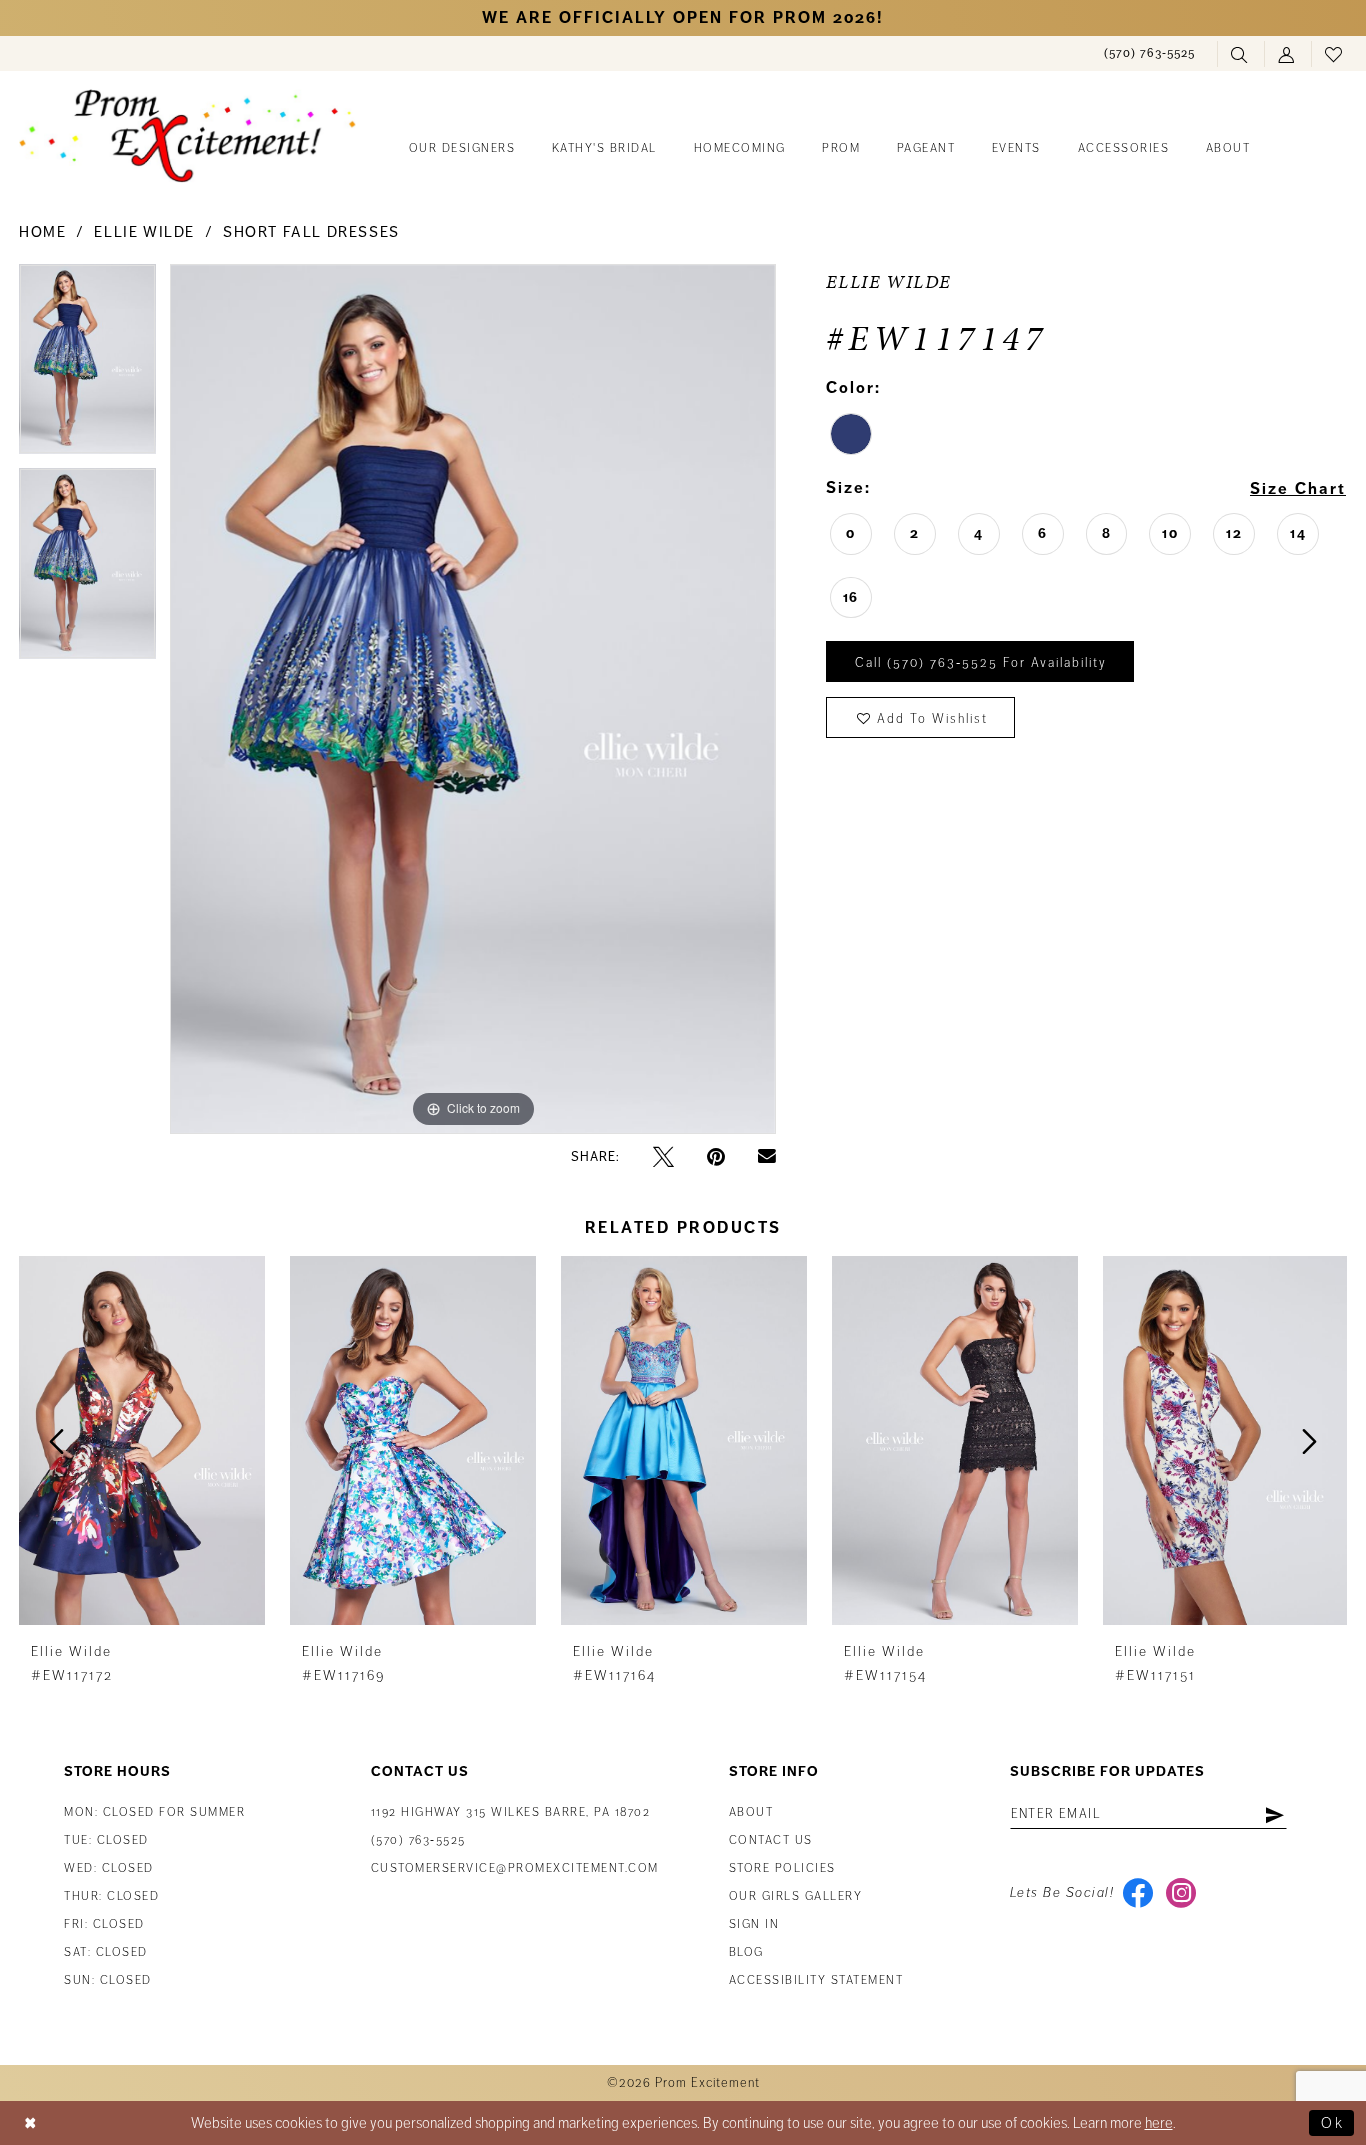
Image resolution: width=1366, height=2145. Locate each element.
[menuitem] (1149, 53)
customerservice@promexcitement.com (515, 1868)
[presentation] (142, 1440)
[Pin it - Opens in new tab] (716, 1156)
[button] (1287, 53)
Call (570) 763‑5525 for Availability (981, 663)
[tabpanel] (87, 366)
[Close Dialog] (31, 2123)
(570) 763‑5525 (418, 1840)
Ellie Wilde (144, 232)
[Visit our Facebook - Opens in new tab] (1137, 1893)
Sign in (754, 1924)
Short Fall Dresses (311, 232)
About (751, 1812)
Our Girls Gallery (796, 1896)
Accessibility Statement (816, 1980)
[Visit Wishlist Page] (1334, 53)
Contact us (771, 1840)
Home (42, 232)
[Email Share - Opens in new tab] (767, 1157)
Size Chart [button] (1298, 489)
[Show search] (1240, 53)
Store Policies (782, 1868)
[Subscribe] (1274, 1814)
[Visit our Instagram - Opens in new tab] (1180, 1893)
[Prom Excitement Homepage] (187, 136)
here (1159, 2123)
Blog (746, 1952)
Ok (1332, 2123)
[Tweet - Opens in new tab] (663, 1156)
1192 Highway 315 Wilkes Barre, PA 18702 (511, 1812)
